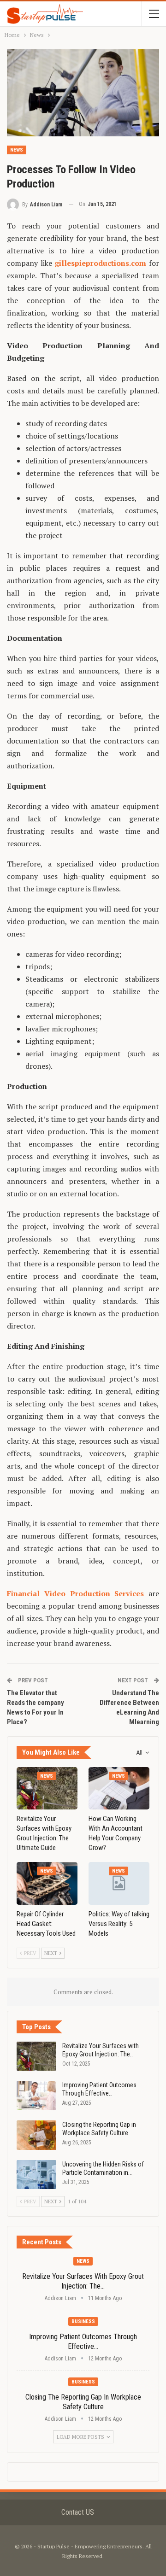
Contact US (78, 2512)
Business (83, 2321)
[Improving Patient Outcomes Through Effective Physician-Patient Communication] (36, 2096)
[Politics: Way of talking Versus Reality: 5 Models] (119, 1883)
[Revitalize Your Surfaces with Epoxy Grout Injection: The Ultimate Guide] (47, 1788)
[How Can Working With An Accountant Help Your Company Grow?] (119, 1788)
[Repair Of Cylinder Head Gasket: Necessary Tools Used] (47, 1883)
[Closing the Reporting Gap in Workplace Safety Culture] (36, 2135)
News (17, 150)
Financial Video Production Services (75, 1593)
